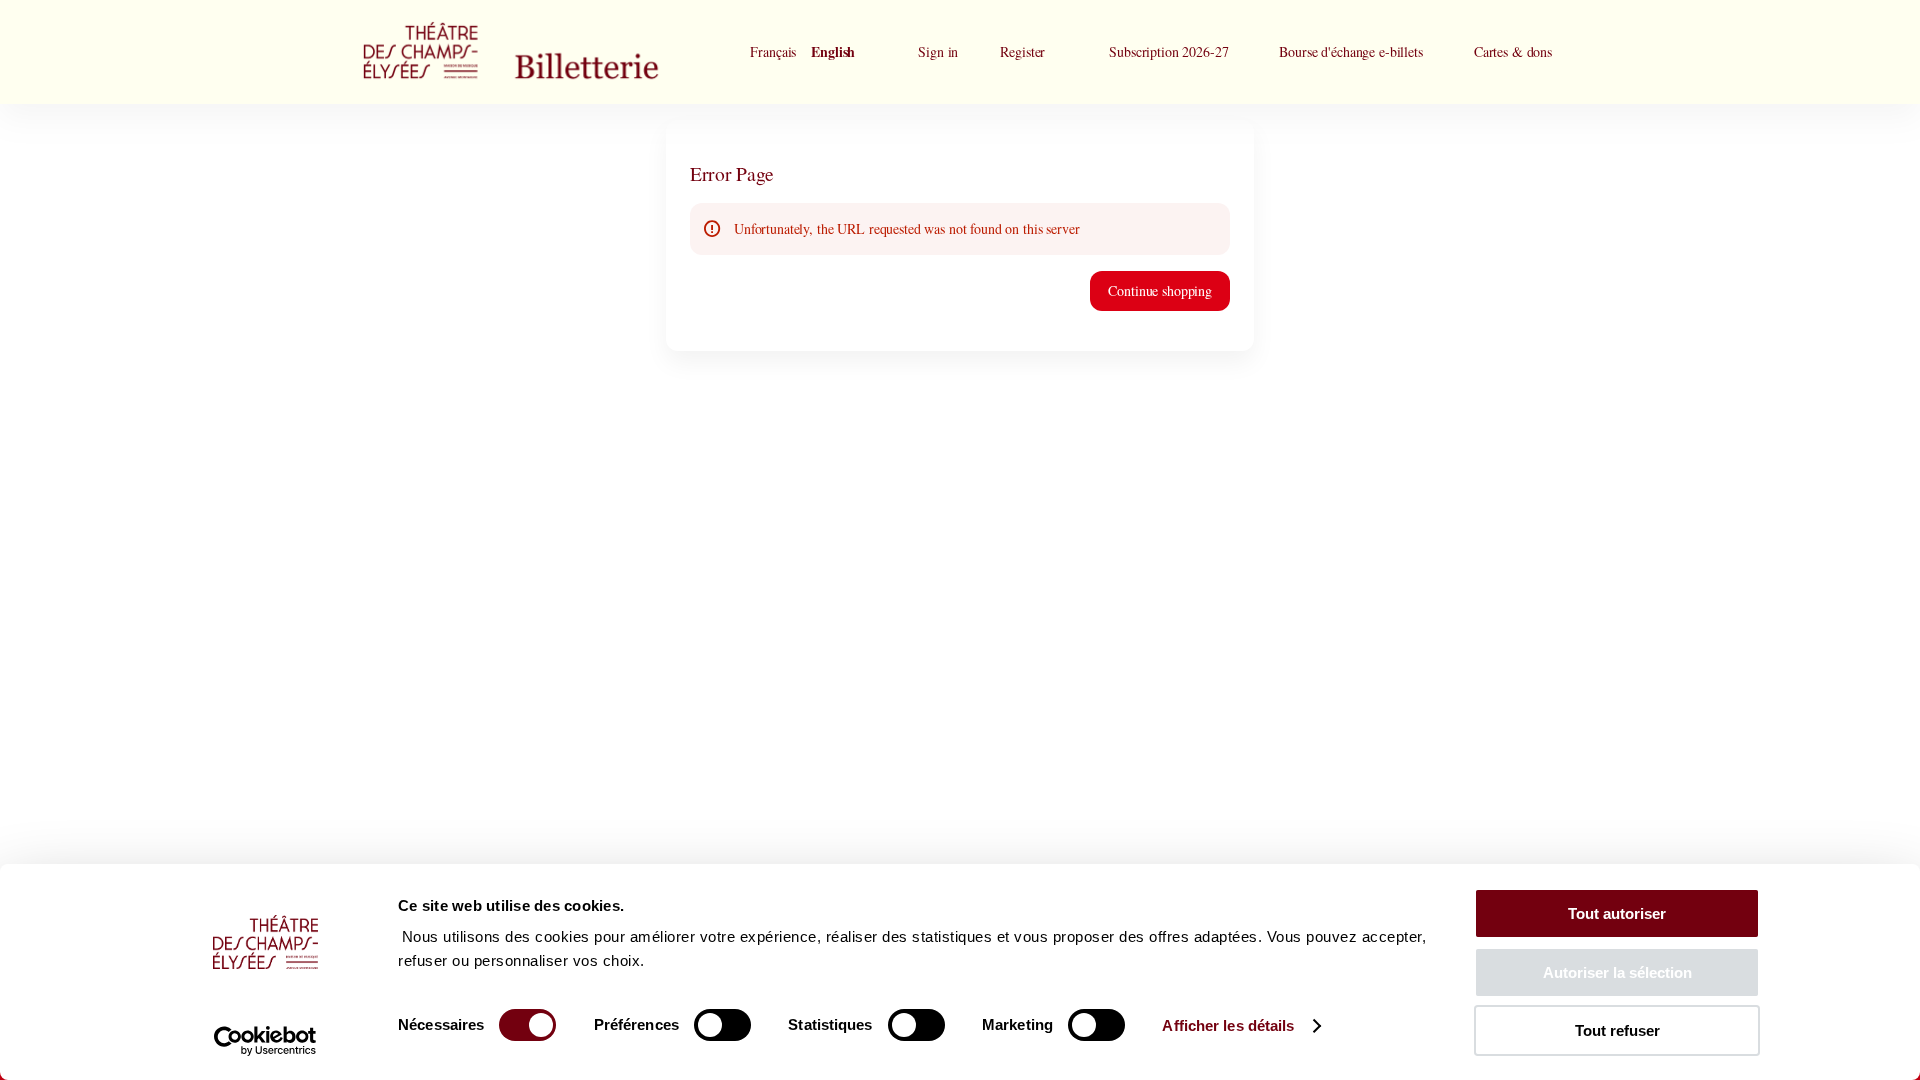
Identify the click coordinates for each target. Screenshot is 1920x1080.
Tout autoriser (1617, 913)
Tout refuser (1617, 1030)
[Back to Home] (550, 52)
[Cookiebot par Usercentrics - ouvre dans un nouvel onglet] (265, 1041)
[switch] (722, 1025)
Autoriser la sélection (1617, 972)
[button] (1168, 52)
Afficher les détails (1228, 1025)
